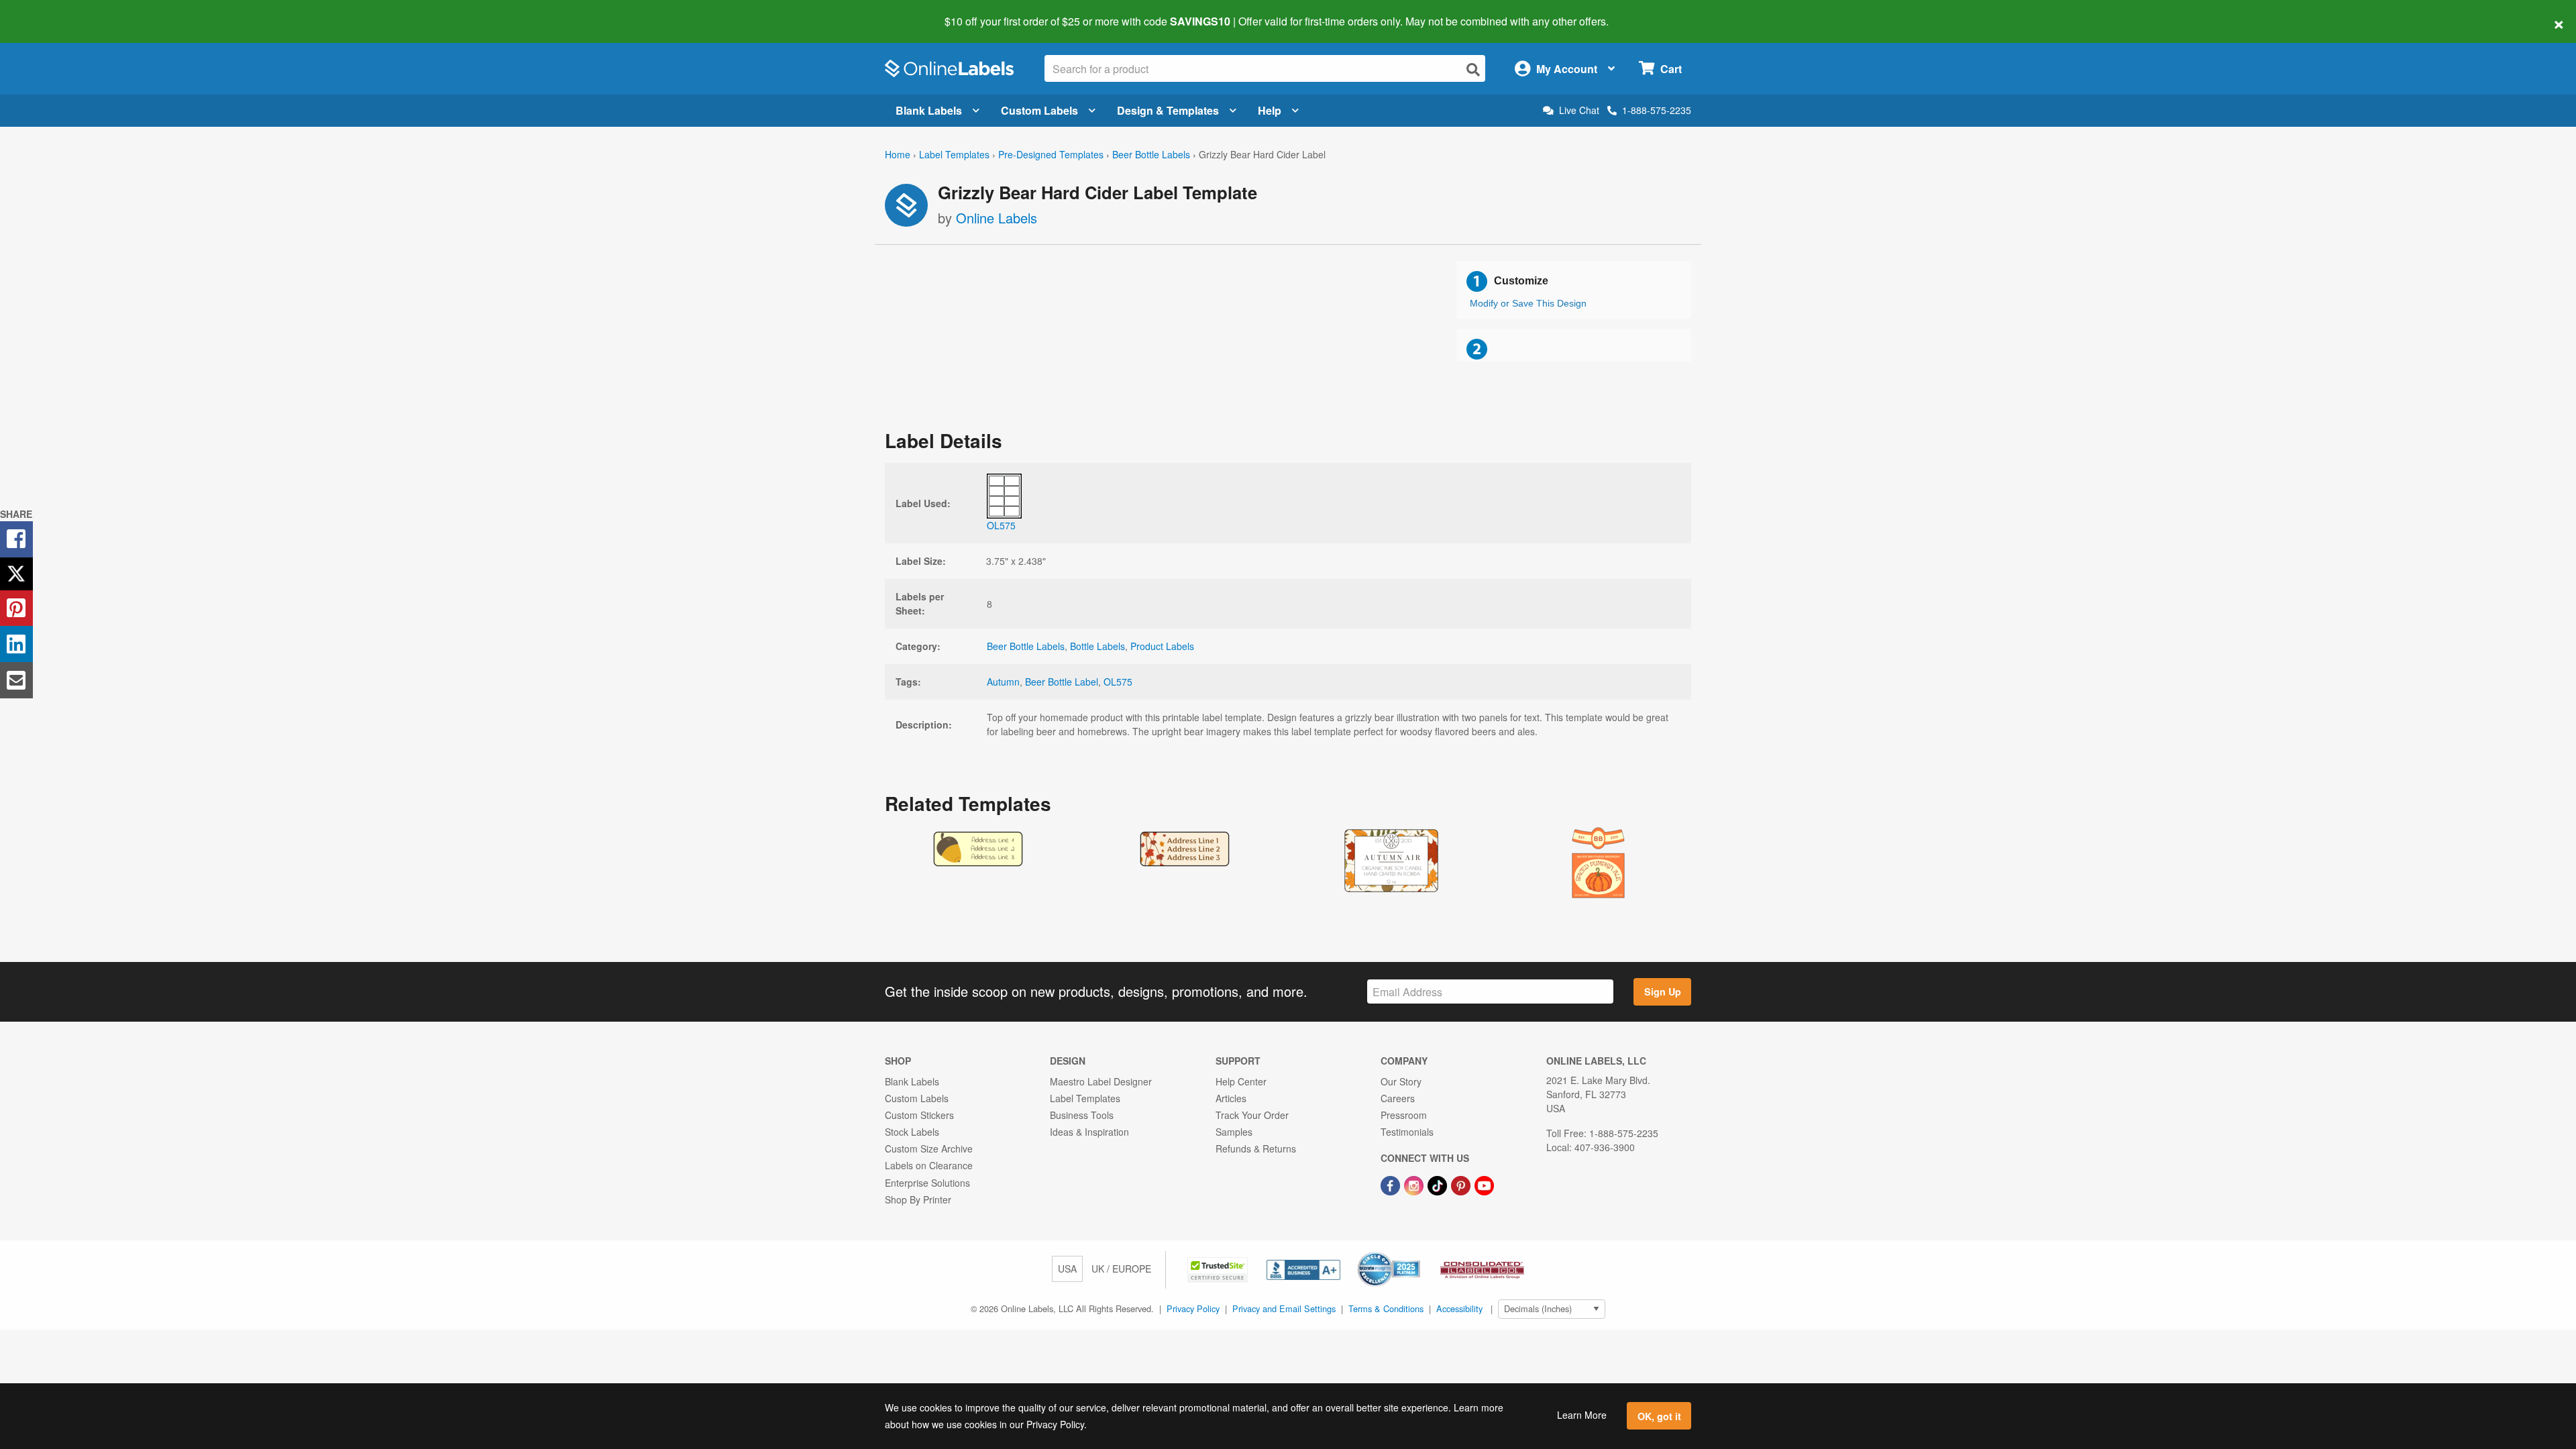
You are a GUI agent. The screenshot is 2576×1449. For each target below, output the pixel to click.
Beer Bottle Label (1062, 682)
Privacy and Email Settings (1284, 1308)
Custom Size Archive (929, 1148)
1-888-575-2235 (1657, 110)
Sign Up (1663, 991)
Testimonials (1407, 1132)
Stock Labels (912, 1132)
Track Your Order (1252, 1115)
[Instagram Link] (1415, 1184)
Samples (1234, 1132)
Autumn (1003, 682)
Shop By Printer (918, 1199)
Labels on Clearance (929, 1165)
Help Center (1241, 1081)
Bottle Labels (1097, 646)
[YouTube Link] (1484, 1184)
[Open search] (1473, 69)
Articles (1231, 1098)
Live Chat (1579, 110)
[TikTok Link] (1439, 1184)
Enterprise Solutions (927, 1183)
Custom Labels (1039, 110)
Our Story (1401, 1081)
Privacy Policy (1193, 1308)
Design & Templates (1168, 110)
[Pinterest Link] (1462, 1184)
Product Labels (1162, 646)
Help (1270, 110)
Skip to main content (49, 12)
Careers (1398, 1098)
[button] (1219, 1269)
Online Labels (997, 218)
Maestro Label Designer (1101, 1081)
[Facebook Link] (1392, 1184)
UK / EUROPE (1121, 1269)
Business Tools (1082, 1115)
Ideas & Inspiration (1089, 1132)
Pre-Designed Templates (1051, 154)
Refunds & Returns (1256, 1148)
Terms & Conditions (1386, 1308)
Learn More (1582, 1415)
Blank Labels (929, 110)
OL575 (1118, 682)
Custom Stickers (919, 1115)
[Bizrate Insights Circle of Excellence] (1415, 1253)
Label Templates (954, 154)
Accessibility (1459, 1308)
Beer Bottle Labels (1151, 154)
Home (898, 154)
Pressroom (1404, 1115)
